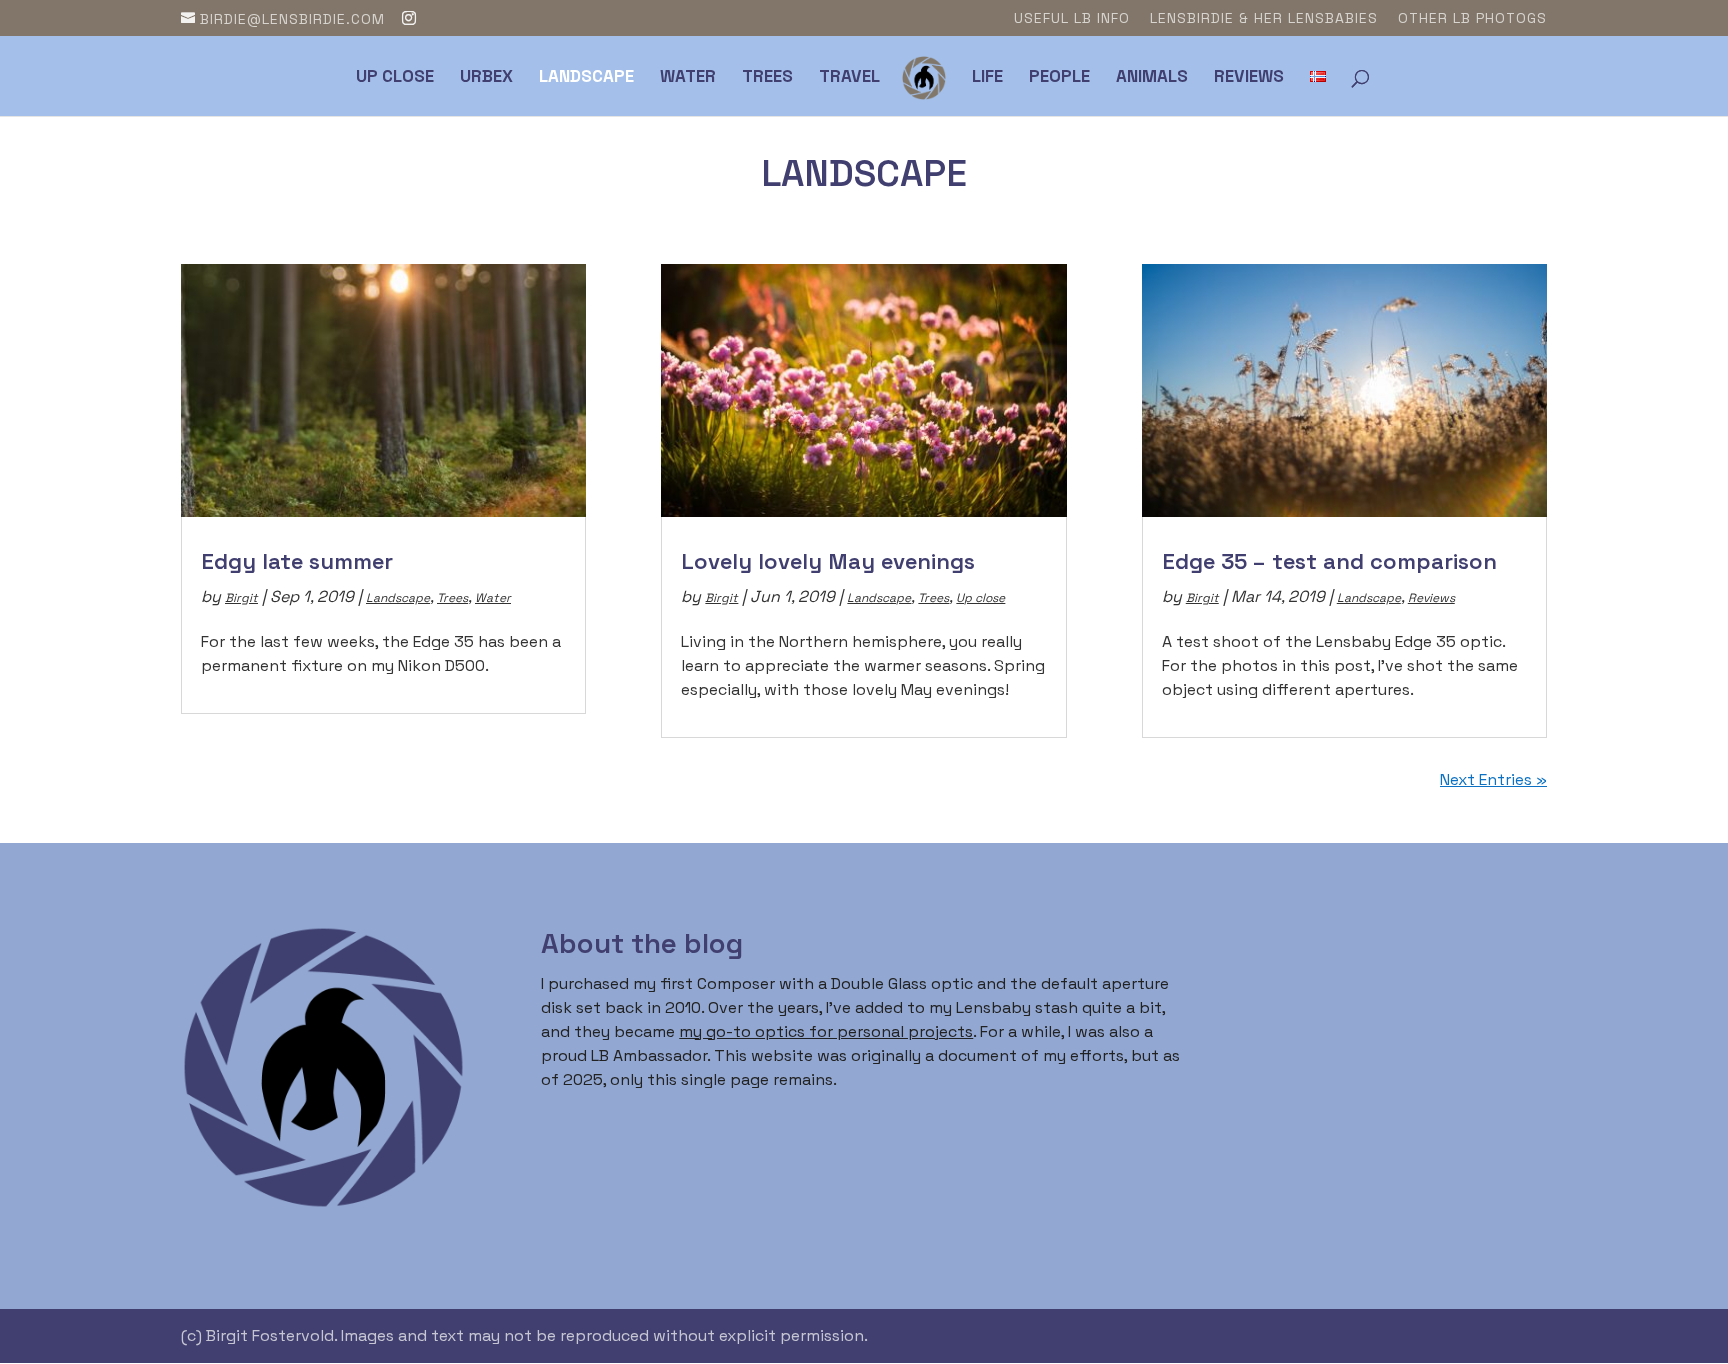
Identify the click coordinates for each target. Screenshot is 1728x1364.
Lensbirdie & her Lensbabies (1264, 19)
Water (688, 78)
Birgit (241, 598)
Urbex (486, 78)
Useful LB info (1072, 19)
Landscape (586, 78)
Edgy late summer (297, 561)
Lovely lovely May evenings (828, 561)
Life (987, 78)
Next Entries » (1493, 779)
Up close (395, 78)
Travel (849, 78)
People (1059, 78)
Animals (1152, 78)
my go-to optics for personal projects (826, 1031)
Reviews (1249, 78)
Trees (767, 78)
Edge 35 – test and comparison (1329, 561)
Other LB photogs (1472, 19)
